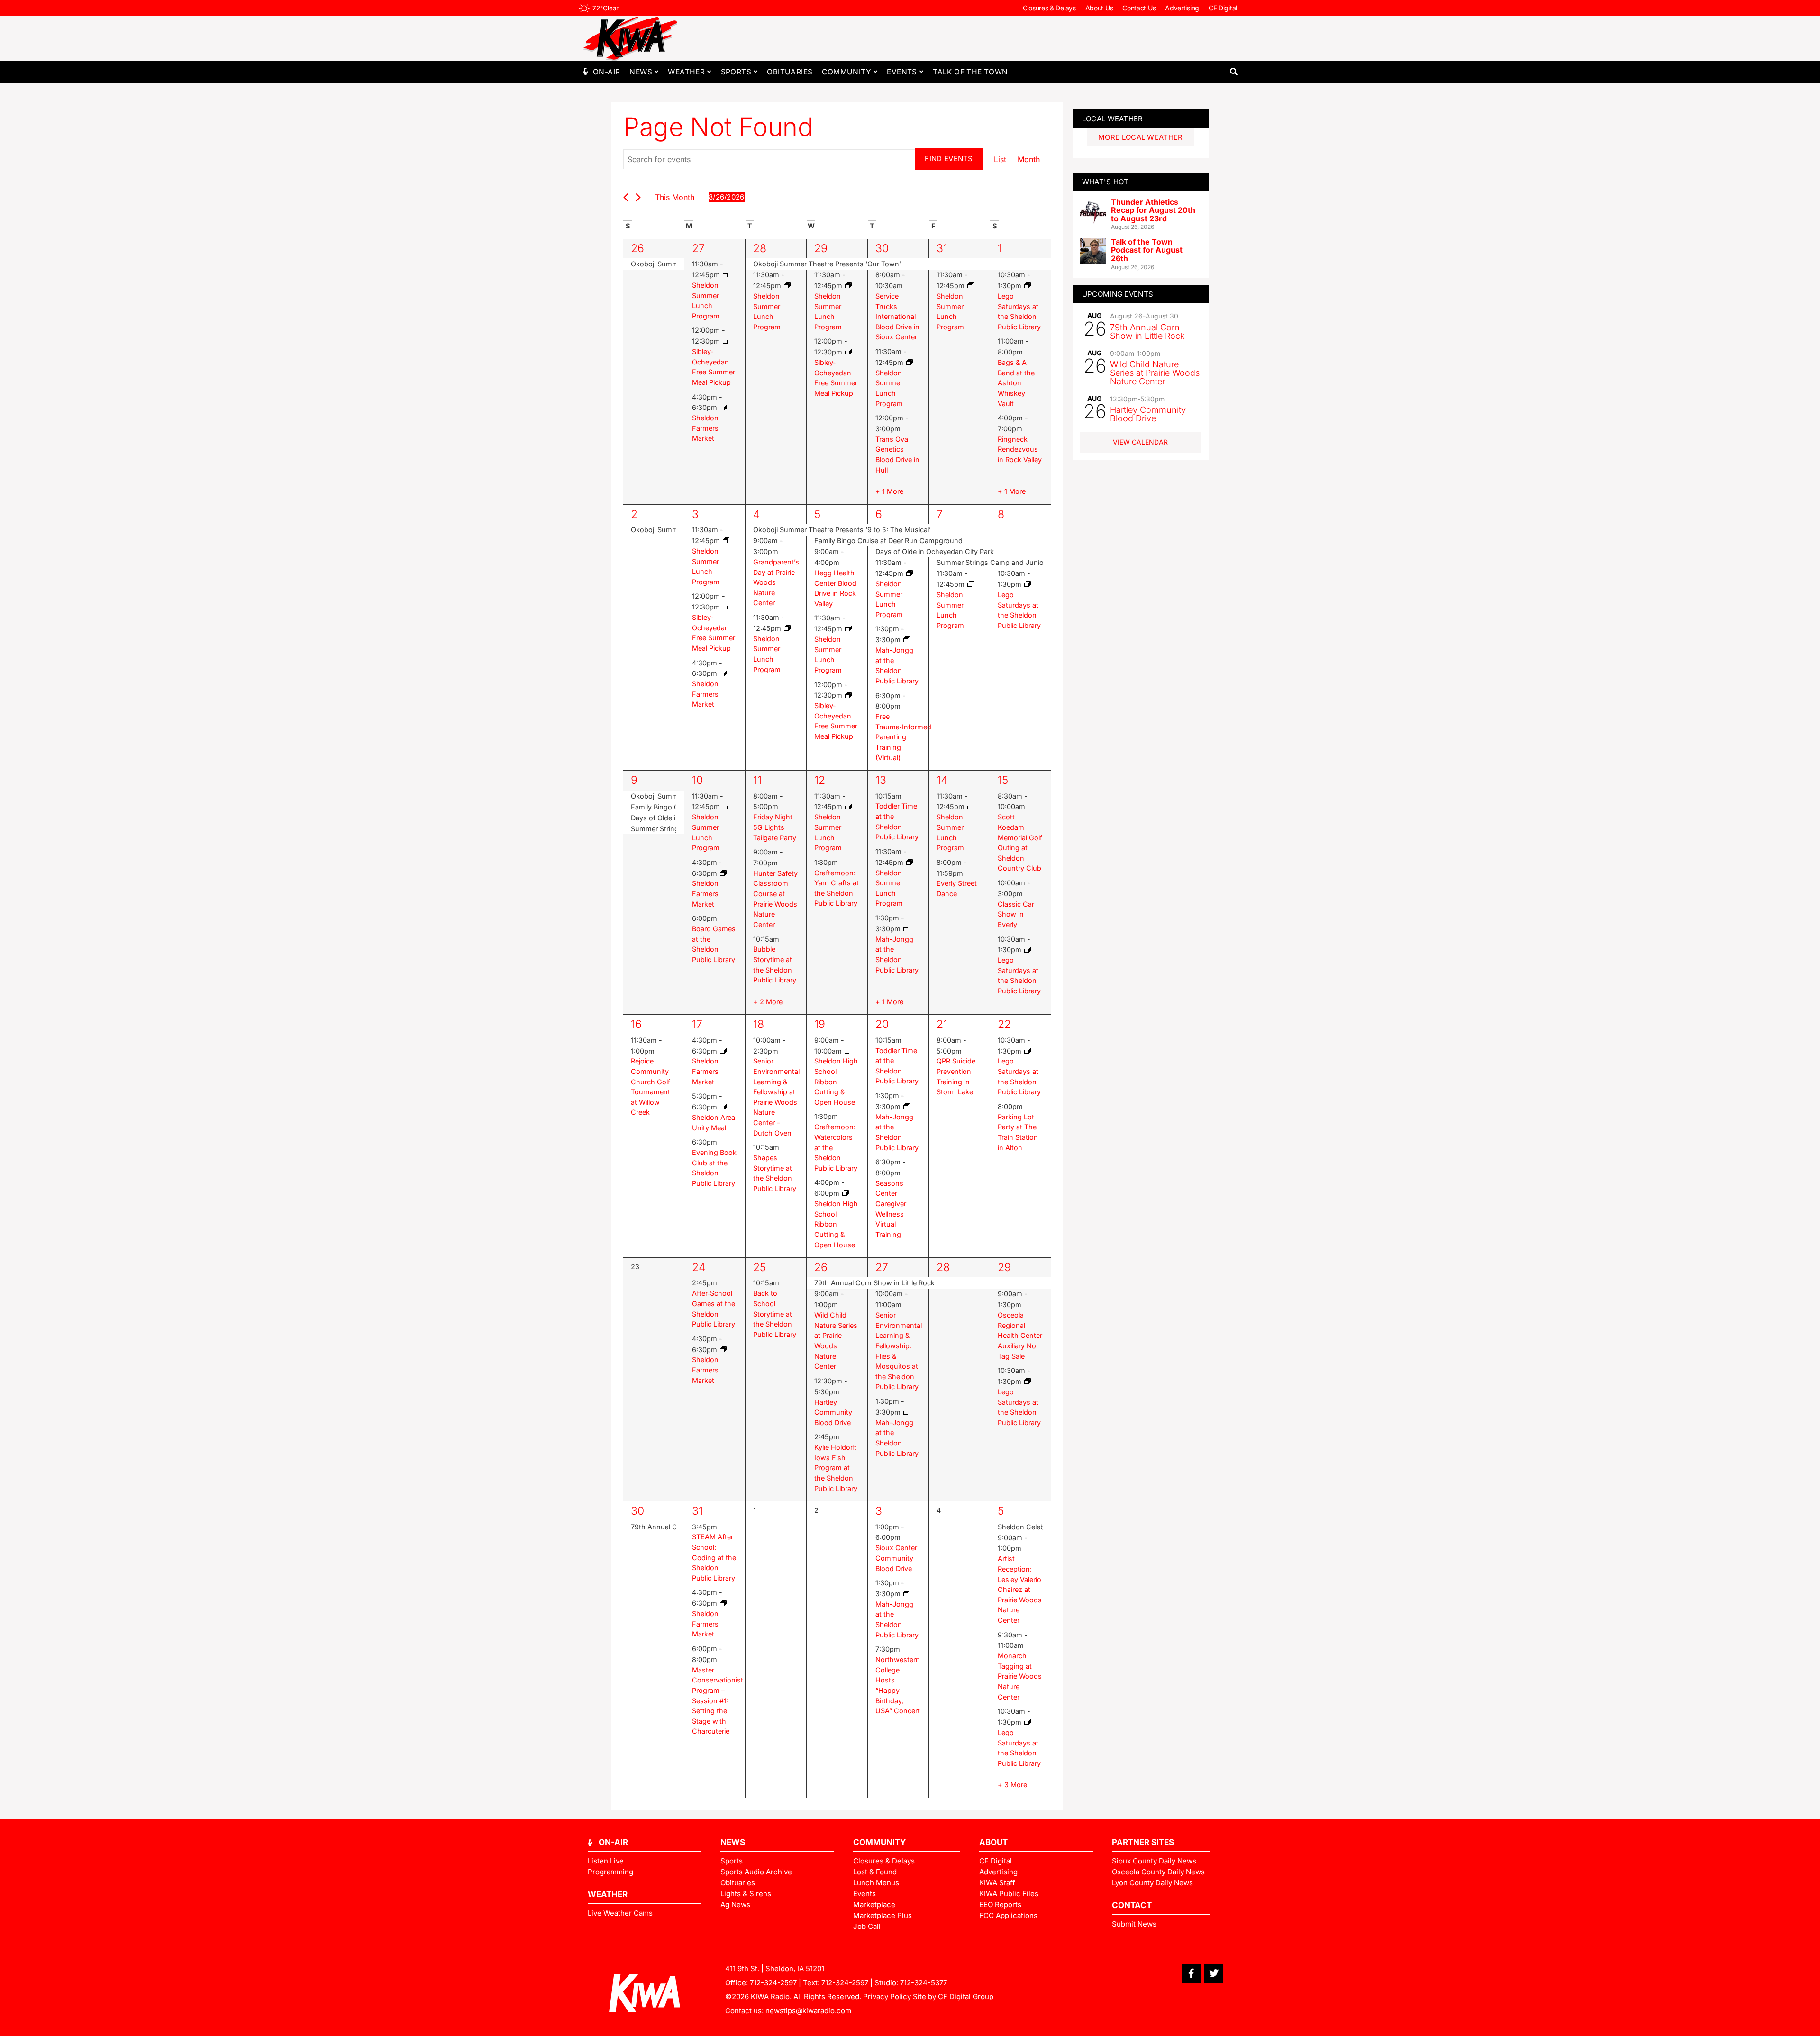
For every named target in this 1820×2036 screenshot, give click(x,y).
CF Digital (1223, 8)
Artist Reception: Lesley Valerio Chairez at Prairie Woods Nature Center (1020, 1589)
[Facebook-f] (1192, 1973)
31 (942, 248)
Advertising (1182, 8)
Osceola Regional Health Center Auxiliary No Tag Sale (1020, 1335)
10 (697, 780)
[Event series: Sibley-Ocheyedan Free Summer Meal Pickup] (726, 341)
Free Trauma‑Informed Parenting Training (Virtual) (903, 737)
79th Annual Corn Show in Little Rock (1147, 332)
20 (882, 1024)
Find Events (949, 159)
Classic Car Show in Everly (1016, 914)
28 (760, 248)
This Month (675, 197)
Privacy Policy (887, 1996)
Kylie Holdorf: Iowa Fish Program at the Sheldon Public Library (836, 1468)
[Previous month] (626, 197)
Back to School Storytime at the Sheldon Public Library (775, 1313)
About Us (1099, 8)
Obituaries (790, 72)
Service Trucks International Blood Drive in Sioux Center (897, 316)
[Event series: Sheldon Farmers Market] (723, 408)
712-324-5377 (924, 1983)
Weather (686, 72)
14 (942, 780)
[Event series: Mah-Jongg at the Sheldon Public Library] (907, 640)
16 (636, 1024)
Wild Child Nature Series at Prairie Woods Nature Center (1155, 373)
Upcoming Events (1118, 294)
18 (759, 1024)
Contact (1132, 1905)
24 (699, 1267)
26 (637, 248)
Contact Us (1139, 8)
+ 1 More (889, 491)
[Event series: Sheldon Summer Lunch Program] (726, 275)
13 (881, 780)
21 (942, 1024)
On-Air (606, 72)
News (641, 72)
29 (821, 248)
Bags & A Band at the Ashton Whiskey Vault (1016, 383)
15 (1003, 780)
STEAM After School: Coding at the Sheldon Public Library (714, 1557)
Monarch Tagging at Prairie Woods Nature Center (1020, 1676)
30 (882, 248)
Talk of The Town (970, 72)
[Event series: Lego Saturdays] (1028, 286)
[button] (1233, 72)
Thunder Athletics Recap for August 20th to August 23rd (1153, 210)
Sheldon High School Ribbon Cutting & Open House (836, 1081)
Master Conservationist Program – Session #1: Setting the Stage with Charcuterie (718, 1701)
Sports (736, 72)
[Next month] (638, 197)
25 (760, 1267)
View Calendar (1140, 442)
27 (698, 248)
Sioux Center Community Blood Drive (896, 1558)
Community (846, 72)
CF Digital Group (966, 1996)
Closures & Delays (1049, 8)
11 (757, 780)
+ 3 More (1012, 1785)
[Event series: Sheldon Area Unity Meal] (723, 1107)
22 (1004, 1024)
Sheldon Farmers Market (705, 428)
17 (697, 1024)
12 (820, 780)
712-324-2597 (773, 1983)
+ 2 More (768, 1002)
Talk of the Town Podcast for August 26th (1147, 250)
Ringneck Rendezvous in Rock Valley (1020, 449)
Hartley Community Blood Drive (833, 1412)
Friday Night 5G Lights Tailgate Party (775, 827)
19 (820, 1024)
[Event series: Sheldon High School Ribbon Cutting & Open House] (848, 1051)
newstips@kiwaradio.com (808, 2011)
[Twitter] (1214, 1973)
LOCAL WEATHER (1113, 119)
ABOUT (993, 1842)
